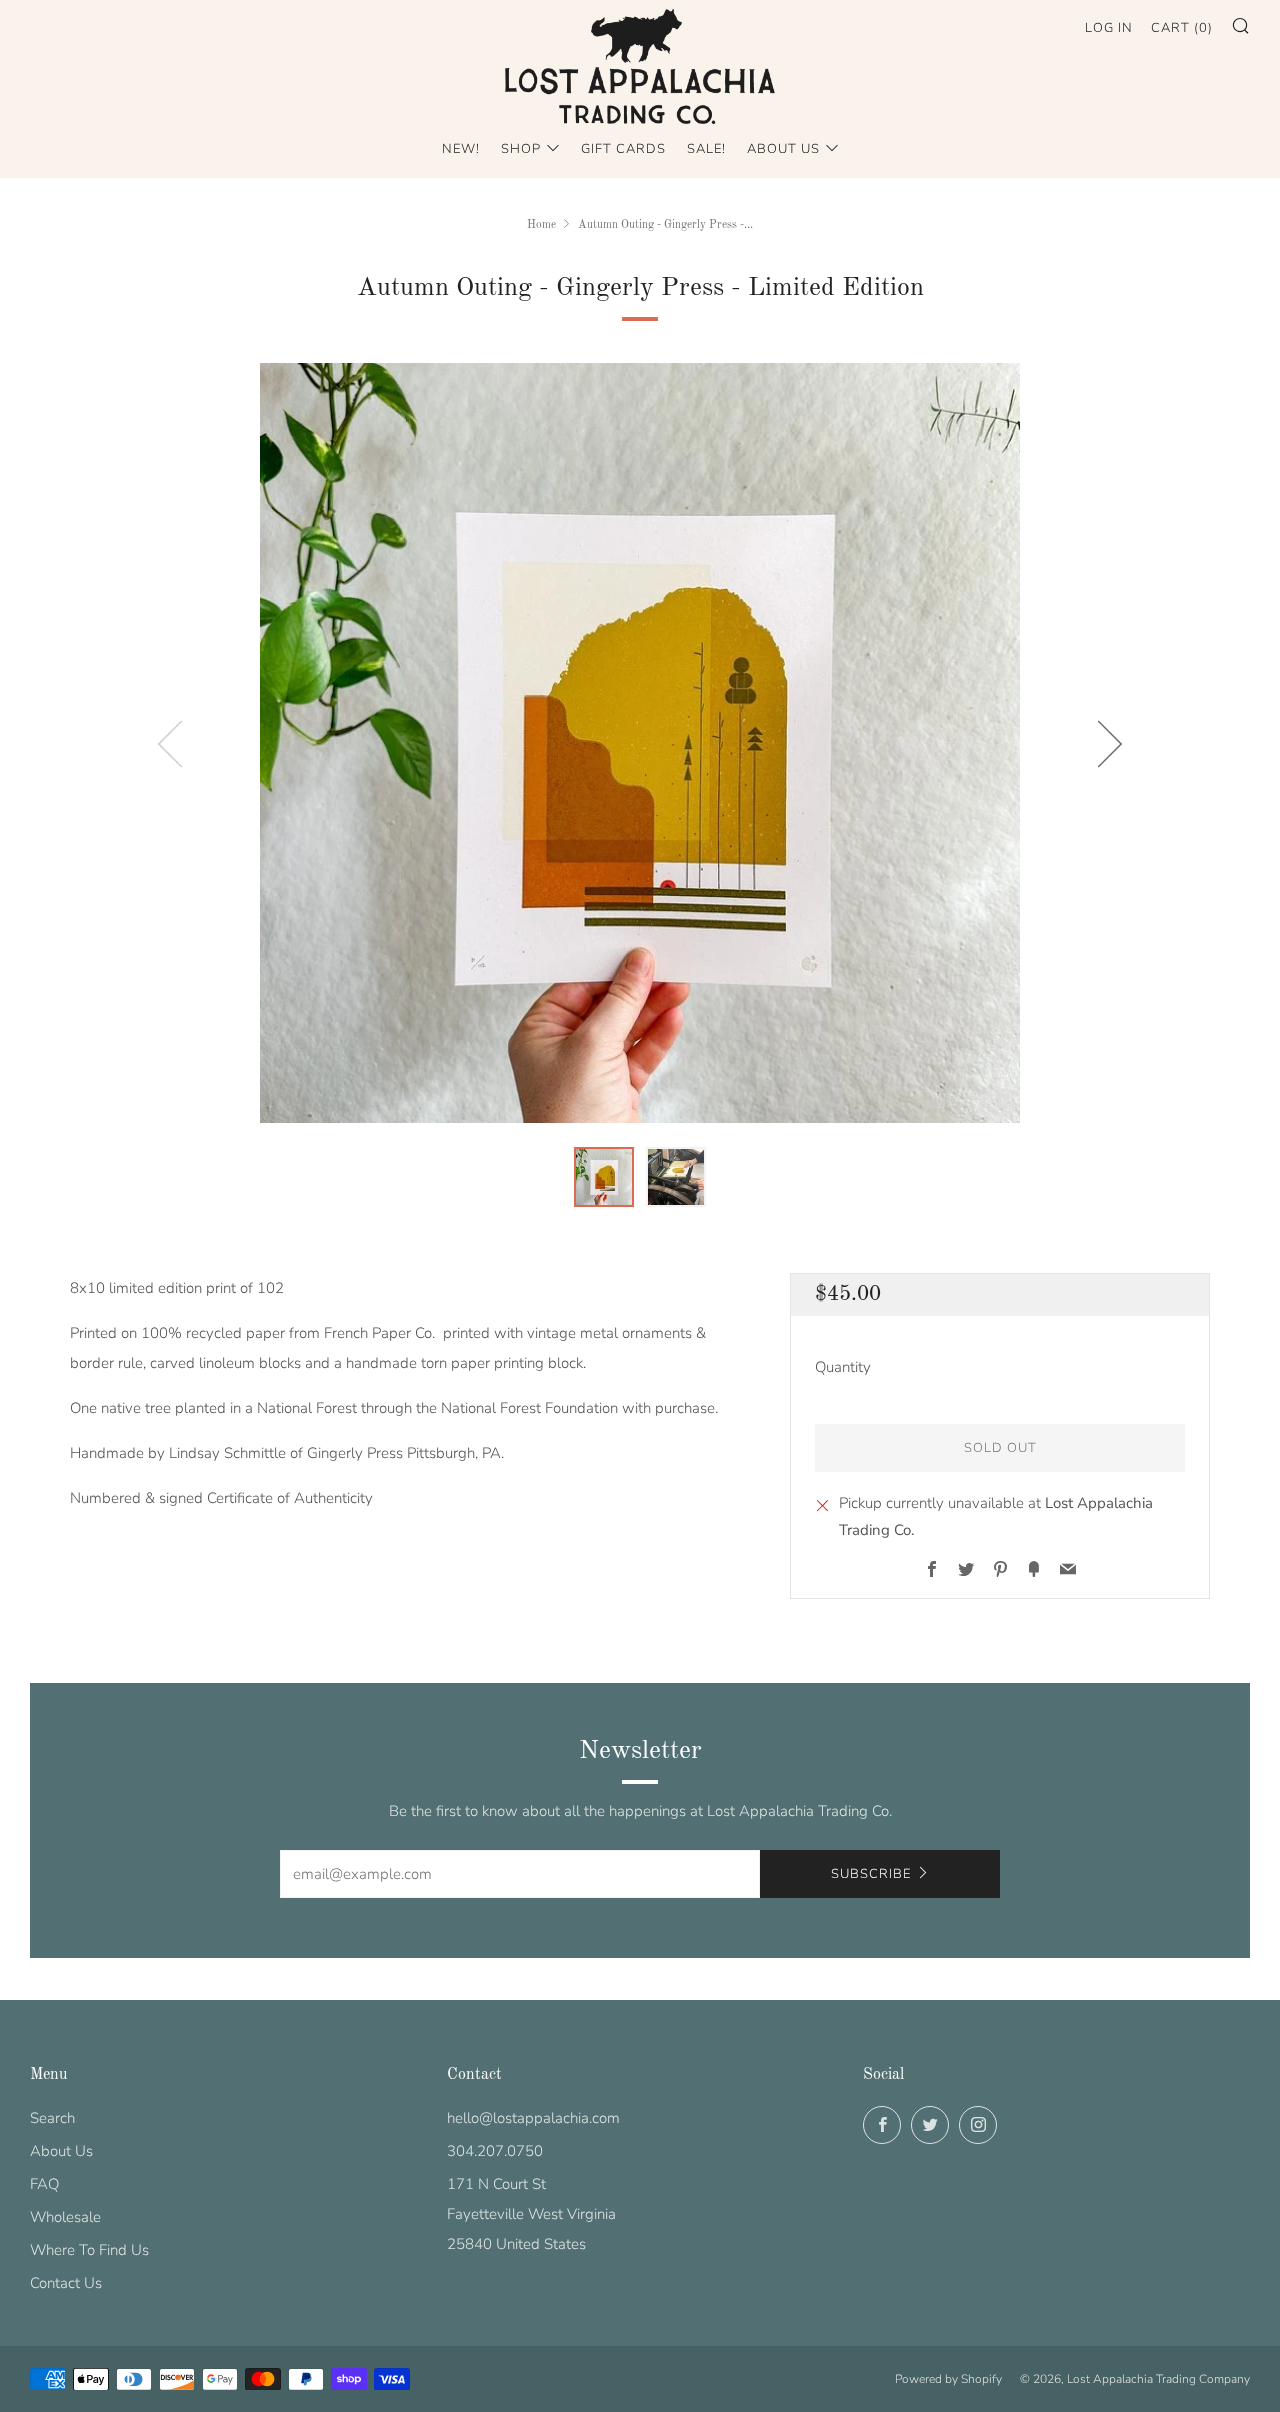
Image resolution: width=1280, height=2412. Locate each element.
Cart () (1182, 28)
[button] (604, 1177)
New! (461, 149)
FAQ (44, 2184)
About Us (783, 149)
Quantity (843, 1367)
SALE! (706, 149)
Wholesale (65, 2217)
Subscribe (871, 1874)
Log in (1109, 28)
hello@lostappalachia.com (533, 2118)
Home (541, 225)
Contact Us (66, 2283)
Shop (521, 149)
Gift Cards (623, 149)
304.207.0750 (495, 2151)
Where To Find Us (89, 2250)
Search (52, 2118)
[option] (640, 743)
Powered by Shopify (948, 2379)
